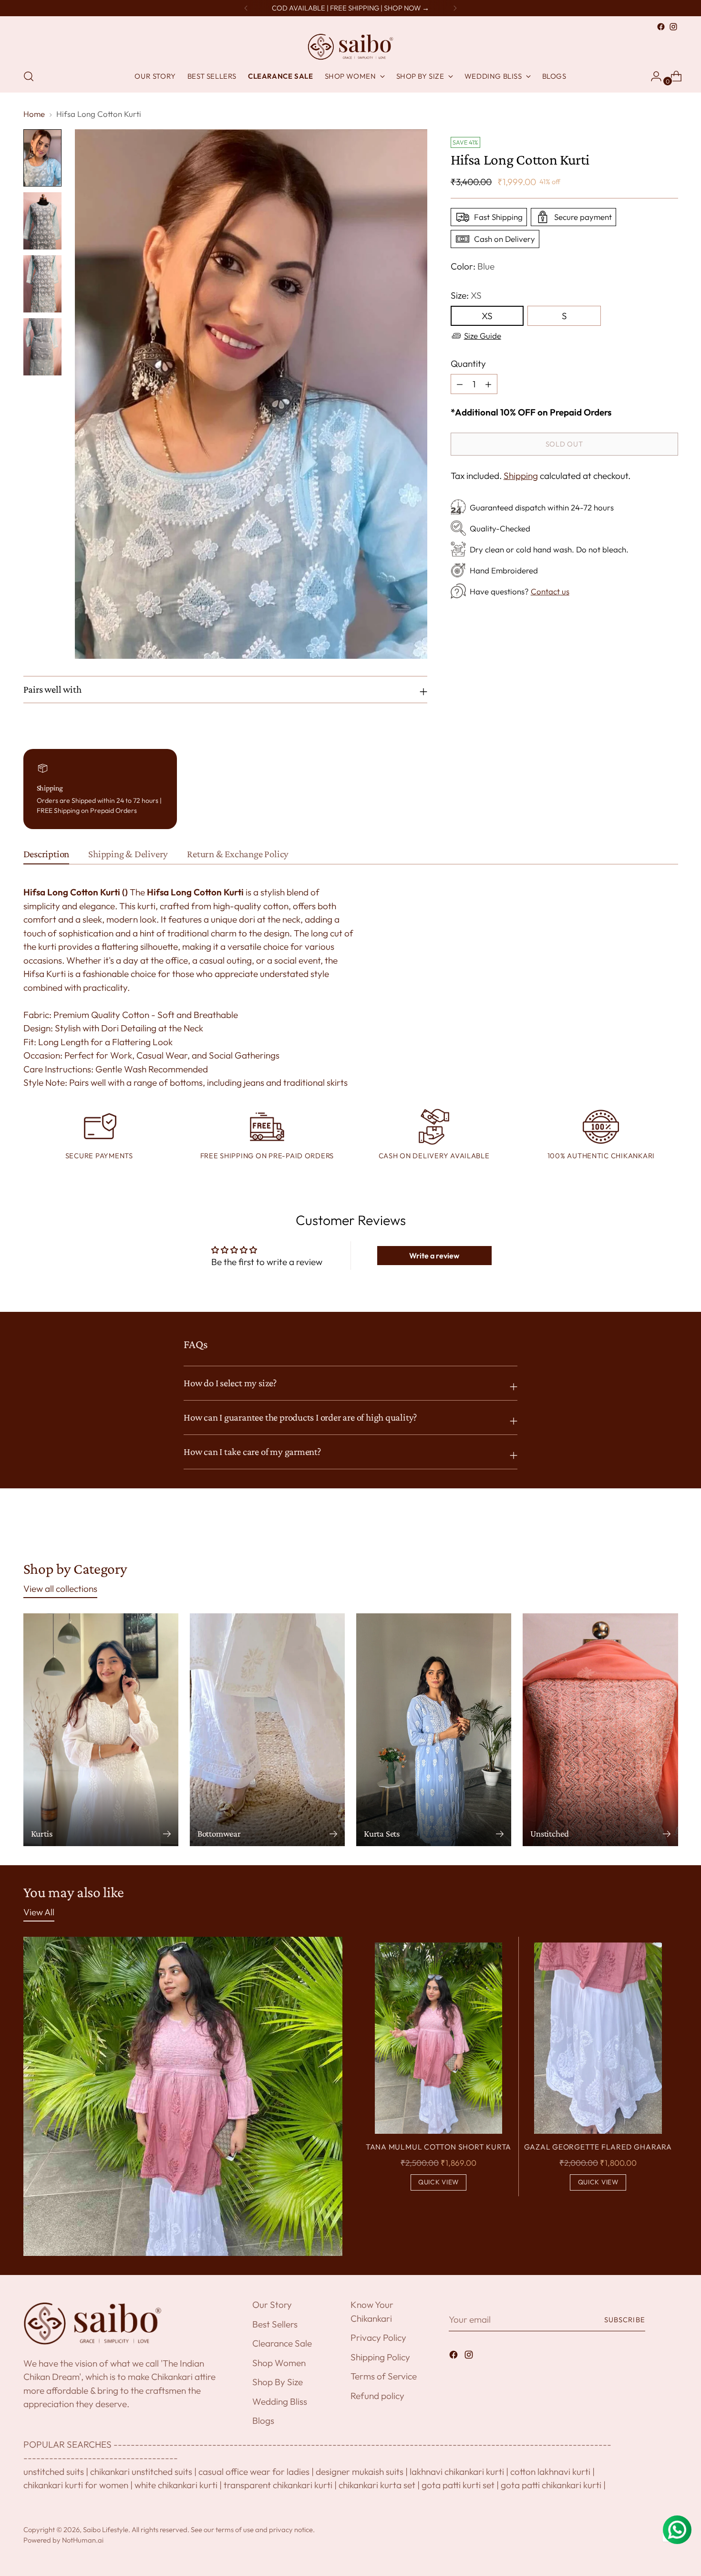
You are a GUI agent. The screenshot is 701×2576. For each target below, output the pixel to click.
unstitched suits (54, 2472)
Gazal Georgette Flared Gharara (598, 2147)
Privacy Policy (378, 2337)
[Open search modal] (29, 76)
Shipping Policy (380, 2357)
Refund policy (377, 2396)
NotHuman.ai (83, 2540)
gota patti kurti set (458, 2485)
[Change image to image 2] (42, 221)
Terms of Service (384, 2376)
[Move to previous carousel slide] (648, 1528)
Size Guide (483, 336)
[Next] (455, 8)
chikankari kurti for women (76, 2485)
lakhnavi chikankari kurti (457, 2472)
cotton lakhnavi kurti (550, 2472)
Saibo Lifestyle (106, 2529)
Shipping (521, 476)
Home (34, 114)
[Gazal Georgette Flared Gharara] (598, 2038)
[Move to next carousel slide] (670, 1528)
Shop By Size (278, 2382)
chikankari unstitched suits (141, 2472)
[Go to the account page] (652, 76)
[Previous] (246, 8)
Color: (473, 266)
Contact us (550, 591)
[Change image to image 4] (42, 347)
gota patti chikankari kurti (551, 2485)
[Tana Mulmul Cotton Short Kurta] (439, 2038)
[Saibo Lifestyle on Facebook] (661, 27)
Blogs (263, 2420)
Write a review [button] (434, 1256)
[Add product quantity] (460, 384)
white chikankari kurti (176, 2485)
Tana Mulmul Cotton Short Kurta (438, 2147)
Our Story (272, 2305)
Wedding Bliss (280, 2401)
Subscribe (625, 2320)
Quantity (468, 364)
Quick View (438, 2182)
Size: (466, 295)
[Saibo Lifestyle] (350, 47)
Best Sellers (275, 2324)
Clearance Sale (282, 2343)
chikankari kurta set (377, 2485)
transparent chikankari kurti (278, 2485)
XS (487, 316)
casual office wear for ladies (254, 2472)
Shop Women (279, 2363)
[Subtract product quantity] (488, 384)
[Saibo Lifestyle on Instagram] (673, 27)
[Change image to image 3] (42, 284)
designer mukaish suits (360, 2472)
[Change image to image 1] (42, 158)
